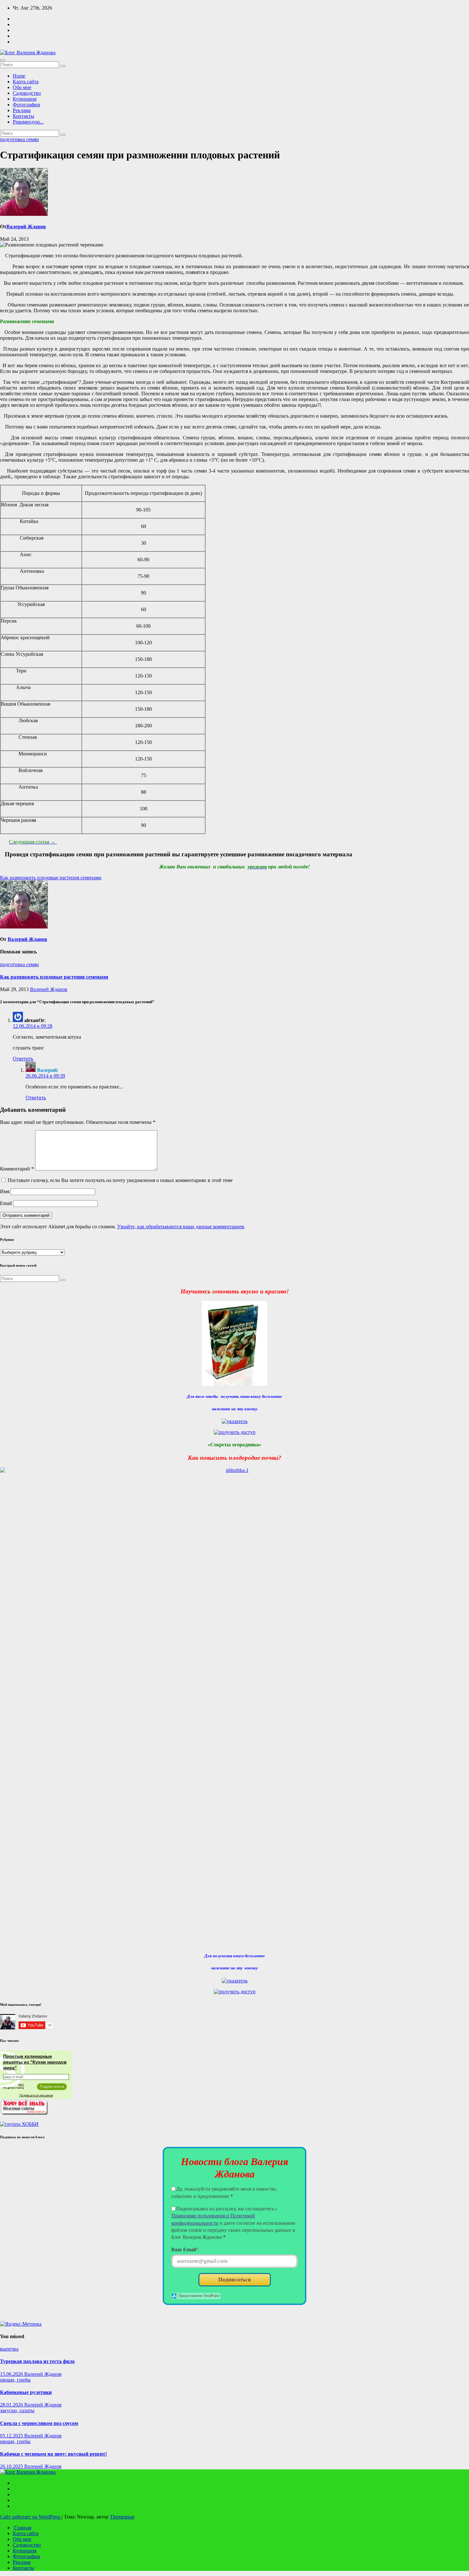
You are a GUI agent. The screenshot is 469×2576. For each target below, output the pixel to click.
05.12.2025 (12, 2436)
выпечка (9, 2349)
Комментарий (17, 1169)
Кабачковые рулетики (26, 2392)
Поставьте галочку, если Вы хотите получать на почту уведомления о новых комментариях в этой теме (120, 1180)
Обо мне (22, 87)
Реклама (22, 110)
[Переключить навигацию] (3, 60)
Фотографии (26, 105)
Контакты (23, 116)
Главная (22, 2528)
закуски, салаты (17, 2410)
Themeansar (122, 2517)
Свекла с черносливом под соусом (39, 2423)
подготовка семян (19, 139)
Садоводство (27, 93)
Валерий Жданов (26, 227)
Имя (5, 1191)
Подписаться (234, 2280)
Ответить (23, 1059)
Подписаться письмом (36, 2095)
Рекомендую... (28, 122)
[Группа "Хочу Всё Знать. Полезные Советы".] (24, 2113)
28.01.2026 (12, 2405)
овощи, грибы (15, 2380)
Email (6, 1203)
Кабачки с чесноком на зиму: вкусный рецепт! (53, 2454)
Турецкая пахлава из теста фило (37, 2361)
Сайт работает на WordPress (31, 2517)
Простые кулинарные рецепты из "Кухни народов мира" (35, 2062)
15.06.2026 (12, 2374)
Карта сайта (26, 82)
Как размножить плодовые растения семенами (51, 878)
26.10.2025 (12, 2466)
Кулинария (25, 99)
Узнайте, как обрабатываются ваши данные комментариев (181, 1227)
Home (19, 76)
